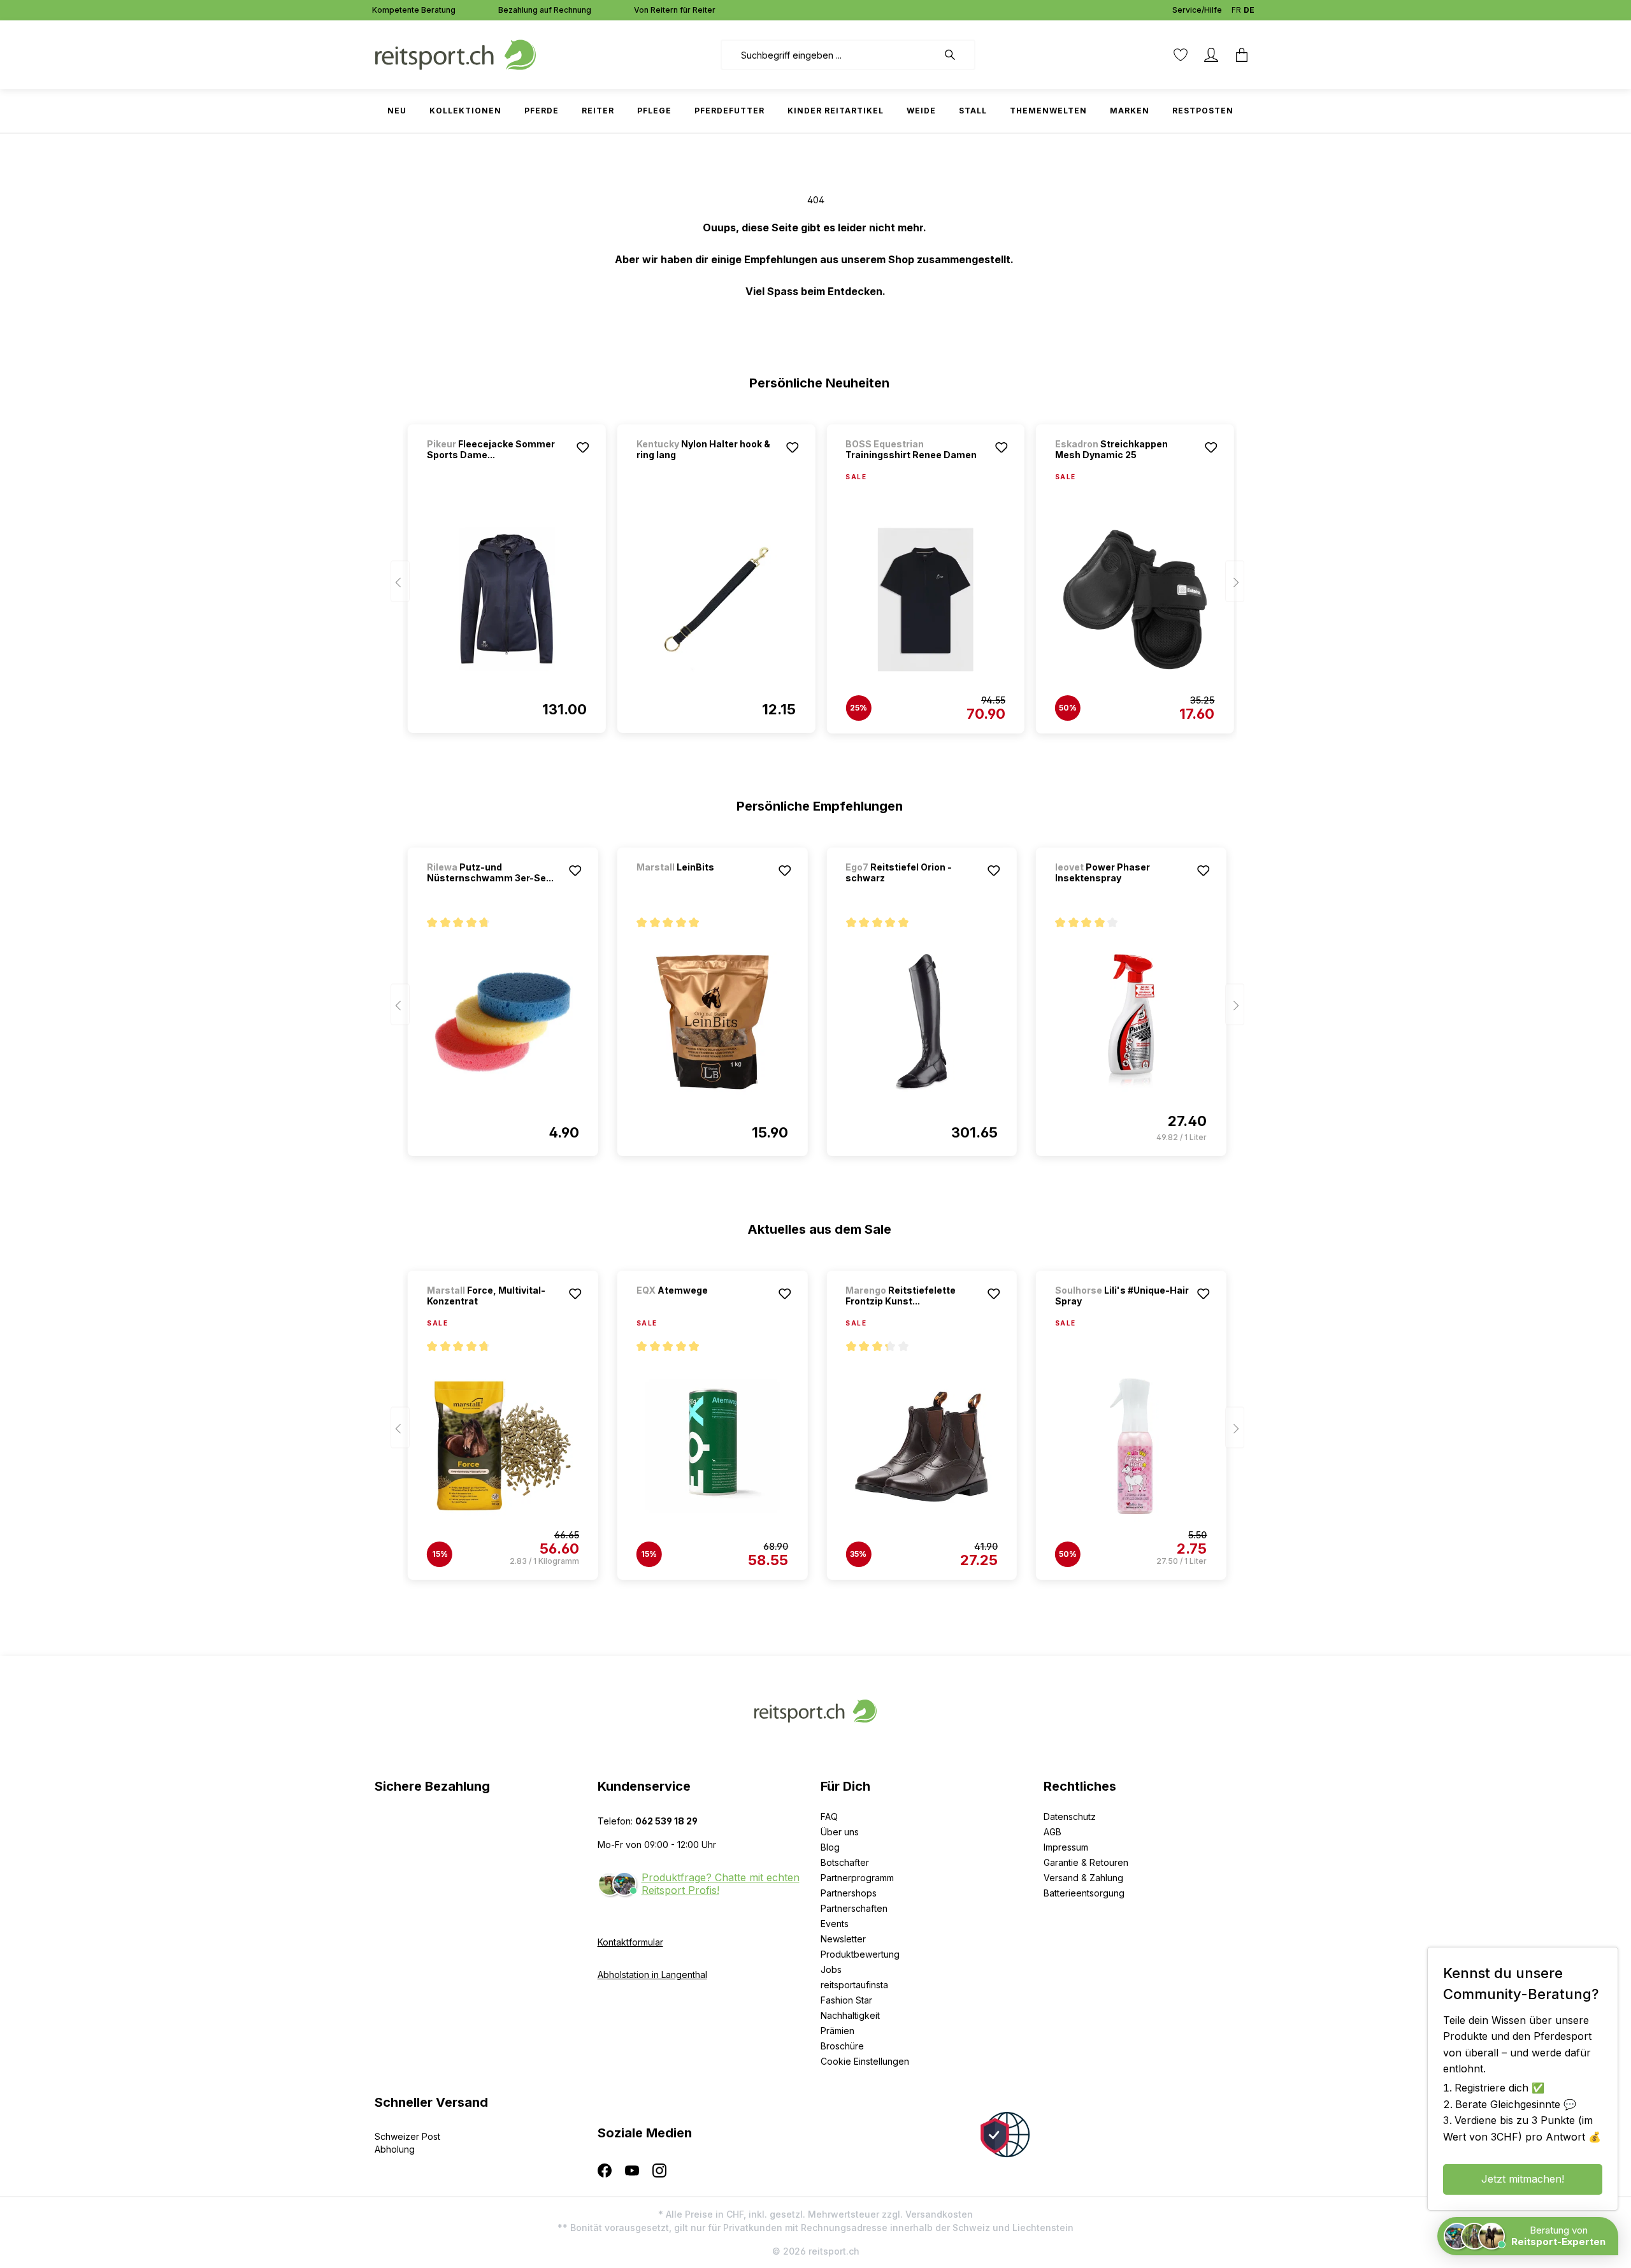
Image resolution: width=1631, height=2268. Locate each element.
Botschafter (845, 1862)
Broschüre (842, 2046)
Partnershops (849, 1893)
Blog (830, 1847)
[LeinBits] (703, 884)
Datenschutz (1070, 1817)
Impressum (1066, 1847)
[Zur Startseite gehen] (456, 54)
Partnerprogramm (857, 1878)
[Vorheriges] (400, 581)
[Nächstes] (1235, 581)
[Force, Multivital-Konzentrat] (503, 1446)
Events (835, 1924)
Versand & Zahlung (1083, 1878)
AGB (1053, 1832)
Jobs (831, 1969)
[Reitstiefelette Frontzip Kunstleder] (922, 1446)
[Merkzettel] (1181, 55)
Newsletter (843, 1939)
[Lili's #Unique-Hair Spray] (1131, 1446)
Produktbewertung (860, 1954)
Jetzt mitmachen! (1523, 2179)
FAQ (829, 1817)
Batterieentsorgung (1084, 1893)
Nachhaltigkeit (850, 2015)
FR (1236, 10)
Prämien (837, 2031)
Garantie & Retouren (1086, 1862)
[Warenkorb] (1242, 55)
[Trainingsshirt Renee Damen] (925, 600)
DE (1249, 10)
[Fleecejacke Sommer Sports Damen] (507, 599)
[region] (816, 573)
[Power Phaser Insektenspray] (1131, 1022)
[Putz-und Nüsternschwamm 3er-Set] (503, 1022)
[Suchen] (956, 55)
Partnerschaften (854, 1908)
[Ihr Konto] (1211, 55)
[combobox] (829, 55)
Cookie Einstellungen (865, 2061)
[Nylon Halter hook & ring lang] (716, 599)
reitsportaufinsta (854, 1985)
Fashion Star (846, 2000)
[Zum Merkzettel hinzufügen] (583, 447)
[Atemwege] (703, 1307)
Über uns (840, 1832)
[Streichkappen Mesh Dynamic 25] (1135, 600)
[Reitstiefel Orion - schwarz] (922, 1022)
